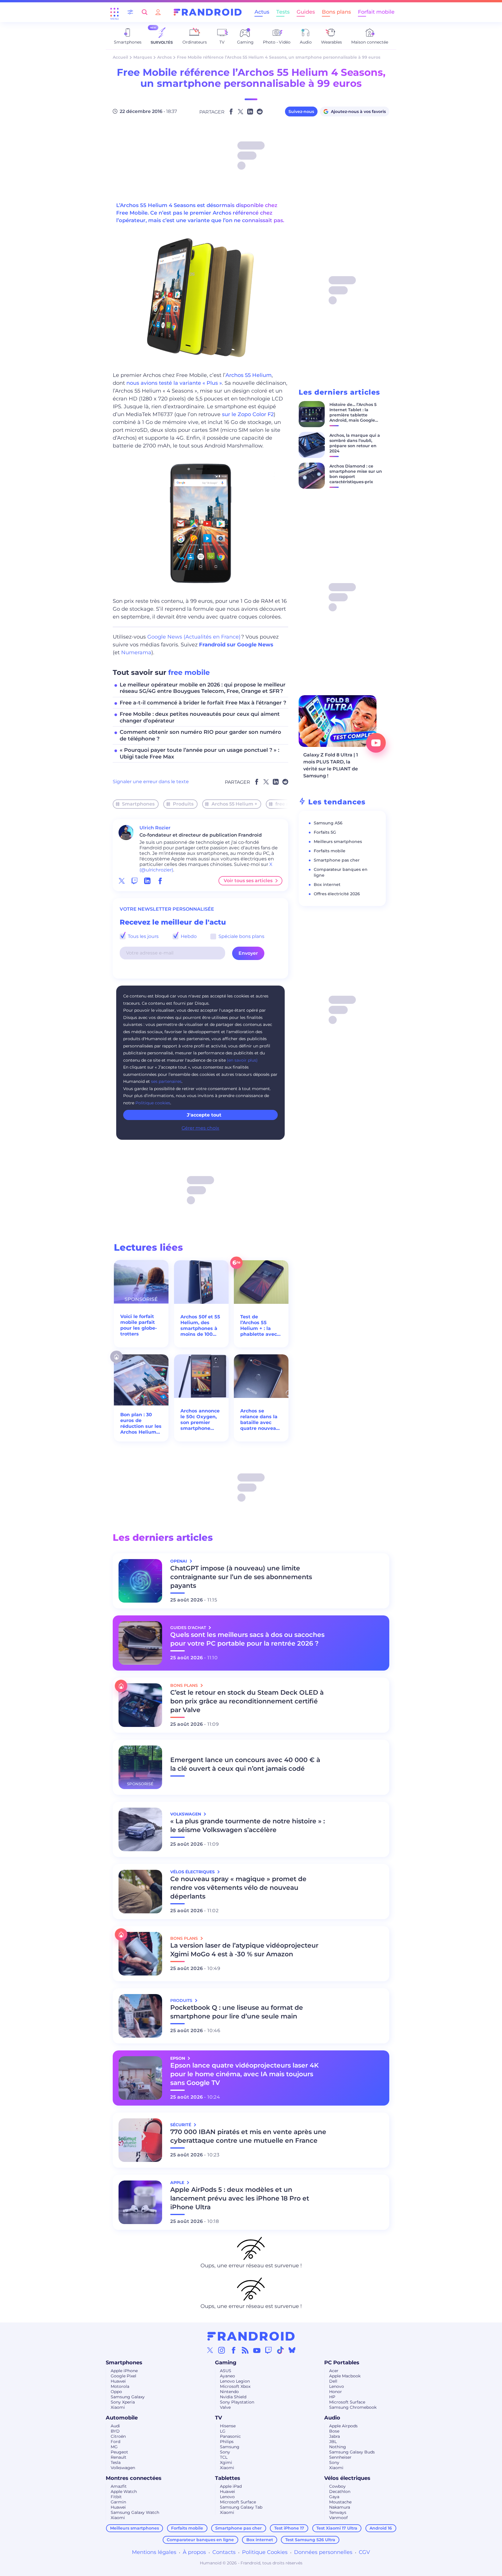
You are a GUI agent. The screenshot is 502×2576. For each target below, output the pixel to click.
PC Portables (342, 2363)
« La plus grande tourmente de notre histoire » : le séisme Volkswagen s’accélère (248, 1826)
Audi (115, 2426)
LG (223, 2431)
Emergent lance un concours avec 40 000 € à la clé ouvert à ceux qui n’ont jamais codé (245, 1764)
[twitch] (135, 881)
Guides (306, 12)
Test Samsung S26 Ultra (310, 2540)
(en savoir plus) (242, 1060)
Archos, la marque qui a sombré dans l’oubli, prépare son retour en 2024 (355, 443)
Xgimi (226, 2462)
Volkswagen (123, 2468)
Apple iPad (231, 2486)
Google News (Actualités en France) (194, 637)
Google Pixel (123, 2376)
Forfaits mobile (330, 851)
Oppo (116, 2392)
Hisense (228, 2426)
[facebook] (160, 881)
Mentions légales (154, 2552)
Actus (262, 12)
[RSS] (245, 2350)
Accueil (120, 57)
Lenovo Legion (235, 2381)
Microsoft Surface (347, 2402)
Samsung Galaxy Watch (135, 2512)
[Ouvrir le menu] (114, 12)
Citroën (118, 2436)
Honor (336, 2392)
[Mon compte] (158, 12)
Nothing (338, 2447)
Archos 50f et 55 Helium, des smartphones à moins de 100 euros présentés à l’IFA (200, 1326)
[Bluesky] (292, 2350)
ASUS (226, 2371)
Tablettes (228, 2478)
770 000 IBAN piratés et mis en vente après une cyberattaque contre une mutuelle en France (248, 2136)
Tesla (116, 2462)
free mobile (189, 672)
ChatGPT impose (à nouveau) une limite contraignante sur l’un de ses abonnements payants (241, 1577)
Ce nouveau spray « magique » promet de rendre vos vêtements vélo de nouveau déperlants (238, 1888)
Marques (143, 57)
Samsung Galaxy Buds (352, 2452)
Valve (225, 2407)
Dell (333, 2381)
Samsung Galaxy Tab (241, 2507)
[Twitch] (268, 2350)
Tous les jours (143, 936)
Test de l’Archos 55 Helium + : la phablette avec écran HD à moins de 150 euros (259, 1326)
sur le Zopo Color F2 (248, 414)
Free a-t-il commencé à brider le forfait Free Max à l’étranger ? (203, 703)
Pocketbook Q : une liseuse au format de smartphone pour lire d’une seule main (237, 2012)
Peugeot (119, 2452)
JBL (333, 2442)
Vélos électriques (347, 2478)
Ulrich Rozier (155, 828)
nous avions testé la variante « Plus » (174, 383)
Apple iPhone (124, 2371)
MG (114, 2447)
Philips (227, 2442)
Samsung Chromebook (353, 2407)
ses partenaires (166, 1081)
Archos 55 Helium (249, 375)
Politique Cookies (265, 2552)
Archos (164, 57)
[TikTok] (280, 2350)
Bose (334, 2431)
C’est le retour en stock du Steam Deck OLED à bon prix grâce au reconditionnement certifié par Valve (247, 1701)
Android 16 (381, 2528)
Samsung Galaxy (128, 2397)
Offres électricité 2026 (337, 894)
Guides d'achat (189, 1628)
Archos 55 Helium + (234, 804)
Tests (283, 12)
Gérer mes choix (200, 1128)
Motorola (120, 2386)
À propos (194, 2552)
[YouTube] (257, 2350)
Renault (119, 2457)
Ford (115, 2442)
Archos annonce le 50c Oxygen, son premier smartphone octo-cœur (200, 1420)
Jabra (335, 2436)
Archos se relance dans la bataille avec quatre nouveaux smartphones (261, 1420)
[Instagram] (222, 2350)
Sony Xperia (123, 2402)
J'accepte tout (204, 1115)
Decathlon (340, 2491)
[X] (210, 2350)
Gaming (226, 2363)
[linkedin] (147, 881)
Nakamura (340, 2507)
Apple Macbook (345, 2376)
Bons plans (336, 12)
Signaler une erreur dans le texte (151, 782)
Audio (332, 2418)
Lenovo (337, 2386)
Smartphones (138, 804)
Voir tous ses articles (248, 881)
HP (332, 2397)
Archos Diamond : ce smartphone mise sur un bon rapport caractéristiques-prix (356, 474)
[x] (122, 881)
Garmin (118, 2502)
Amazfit (119, 2486)
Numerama (136, 652)
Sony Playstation (237, 2402)
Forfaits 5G (325, 832)
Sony (225, 2452)
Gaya (334, 2497)
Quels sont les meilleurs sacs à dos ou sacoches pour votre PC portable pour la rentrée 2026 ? (247, 1639)
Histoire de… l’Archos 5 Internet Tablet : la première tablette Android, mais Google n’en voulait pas (353, 415)
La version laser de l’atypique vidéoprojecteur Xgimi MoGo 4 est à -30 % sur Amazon (244, 1950)
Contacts (224, 2552)
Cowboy (337, 2486)
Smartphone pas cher (337, 860)
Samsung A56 (328, 823)
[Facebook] (234, 2350)
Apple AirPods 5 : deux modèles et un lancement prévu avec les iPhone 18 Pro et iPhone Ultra (240, 2198)
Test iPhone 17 (289, 2528)
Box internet (327, 885)
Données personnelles (323, 2552)
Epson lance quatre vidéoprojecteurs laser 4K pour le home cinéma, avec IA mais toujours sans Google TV (244, 2074)
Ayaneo (227, 2376)
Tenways (338, 2512)
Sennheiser (340, 2457)
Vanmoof (338, 2518)
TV (218, 2418)
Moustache (340, 2502)
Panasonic (230, 2436)
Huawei (118, 2381)
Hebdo (188, 936)
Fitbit (116, 2497)
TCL (224, 2457)
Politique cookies (153, 1103)
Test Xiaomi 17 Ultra (337, 2528)
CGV (364, 2552)
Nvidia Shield (233, 2397)
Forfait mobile (376, 12)
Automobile (122, 2418)
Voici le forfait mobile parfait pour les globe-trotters (139, 1325)
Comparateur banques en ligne (200, 2540)
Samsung (230, 2447)
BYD (115, 2431)
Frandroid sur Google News (236, 645)
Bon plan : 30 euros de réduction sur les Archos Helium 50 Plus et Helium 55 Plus (141, 1423)
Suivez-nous (301, 112)
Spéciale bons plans (241, 936)
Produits (183, 804)
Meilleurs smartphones (338, 842)
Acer (334, 2371)
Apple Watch (124, 2491)
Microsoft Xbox (235, 2386)
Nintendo (229, 2392)
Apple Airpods (343, 2426)
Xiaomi (118, 2407)
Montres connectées (134, 2478)
